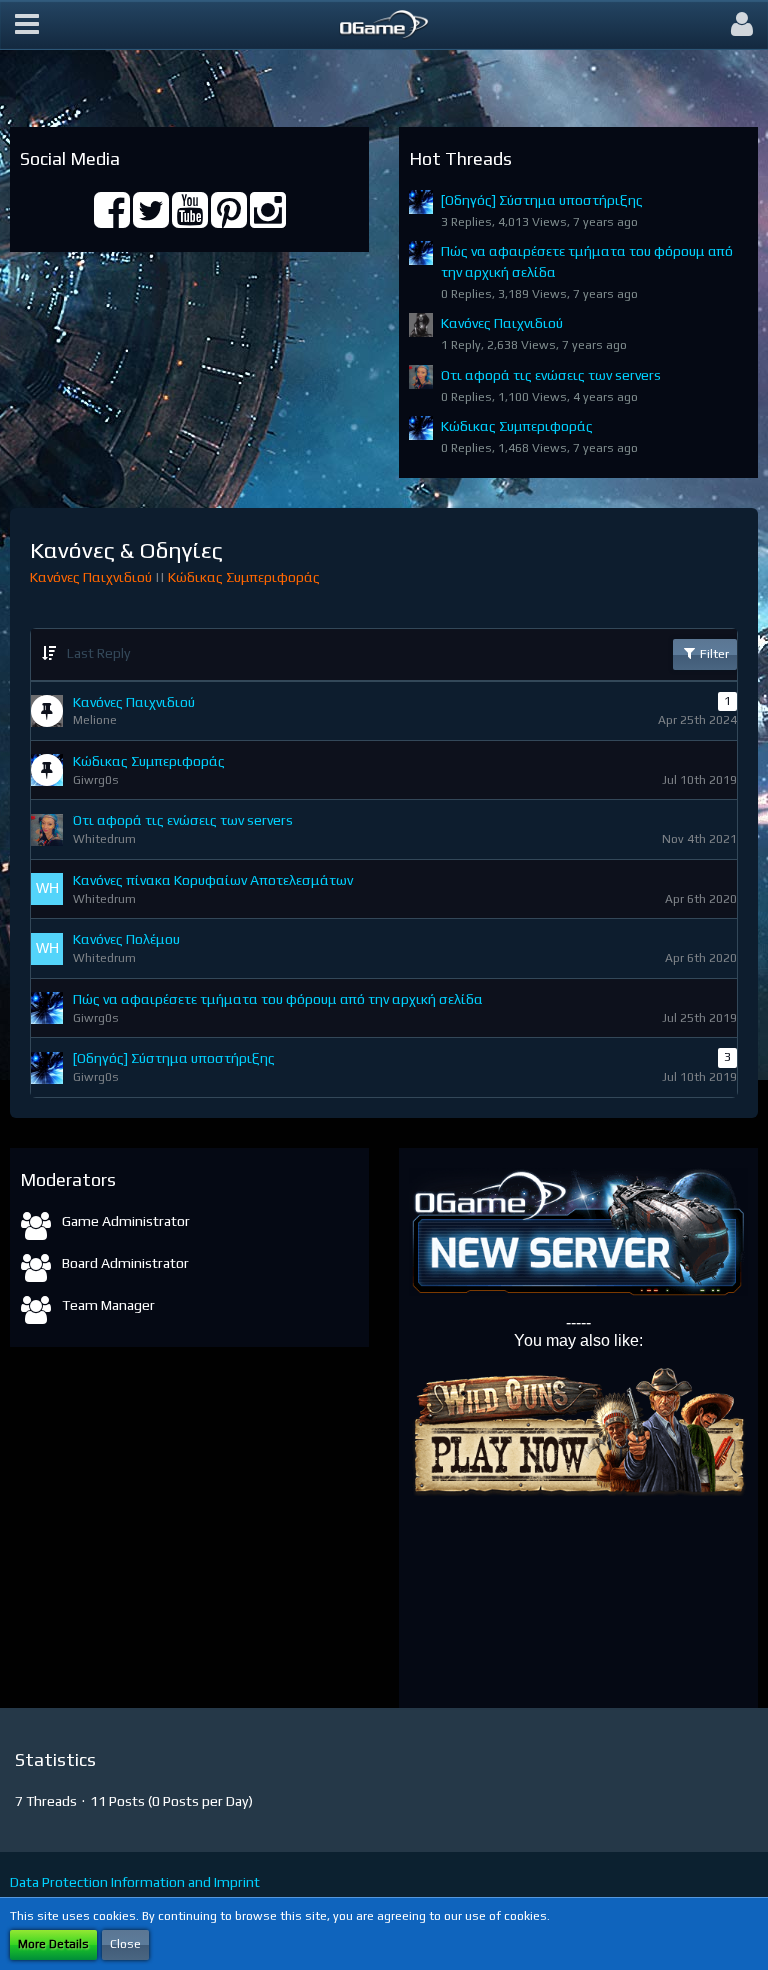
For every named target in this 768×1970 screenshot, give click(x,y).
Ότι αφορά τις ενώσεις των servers (551, 375)
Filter (713, 654)
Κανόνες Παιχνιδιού (502, 323)
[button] (27, 25)
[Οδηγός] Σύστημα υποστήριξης (542, 200)
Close (125, 1944)
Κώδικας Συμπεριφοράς (517, 426)
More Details (53, 1944)
